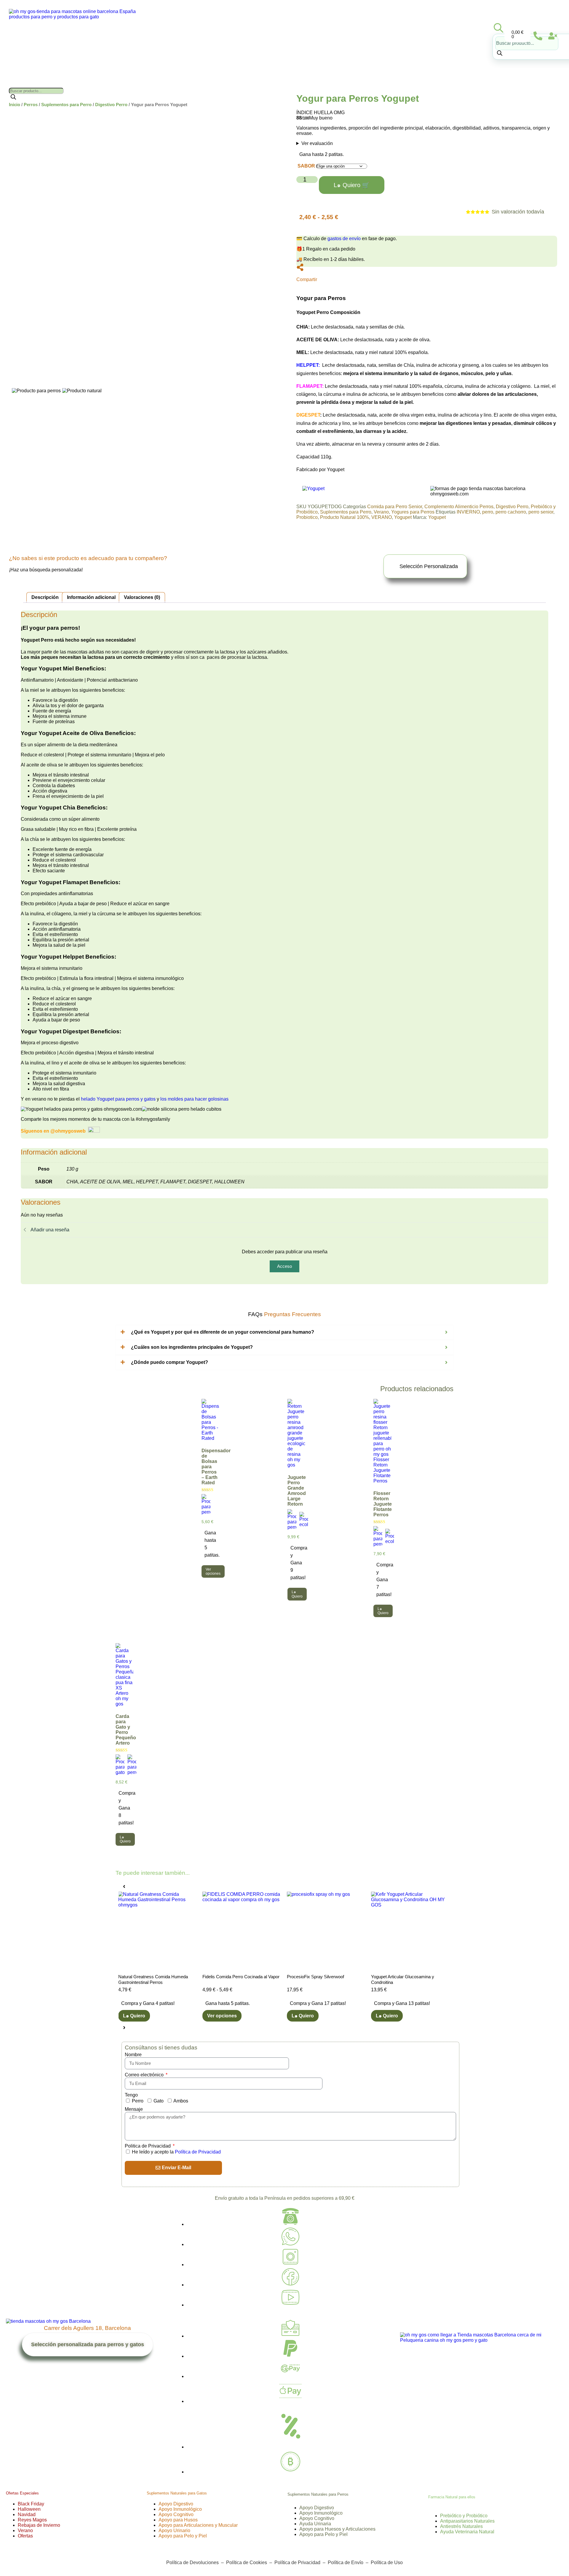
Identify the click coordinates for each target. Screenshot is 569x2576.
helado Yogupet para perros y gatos (119, 1099)
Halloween (29, 2509)
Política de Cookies (247, 2563)
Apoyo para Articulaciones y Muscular (198, 2525)
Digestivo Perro (111, 105)
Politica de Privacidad (148, 2146)
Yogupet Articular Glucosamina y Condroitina (318, 1980)
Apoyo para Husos (178, 2520)
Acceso (284, 1266)
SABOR (306, 166)
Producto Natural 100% (345, 517)
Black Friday (31, 2504)
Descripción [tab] (45, 597)
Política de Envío (346, 2563)
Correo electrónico (145, 2075)
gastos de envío (344, 239)
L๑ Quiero (302, 2016)
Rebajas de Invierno (39, 2525)
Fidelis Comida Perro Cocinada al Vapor (156, 1977)
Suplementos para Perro (66, 105)
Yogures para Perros (413, 512)
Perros (31, 105)
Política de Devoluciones (192, 2563)
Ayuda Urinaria (315, 2524)
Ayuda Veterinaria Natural (467, 2532)
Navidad (27, 2514)
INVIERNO (468, 512)
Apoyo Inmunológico (180, 2509)
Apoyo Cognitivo (176, 2514)
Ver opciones (213, 1571)
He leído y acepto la (176, 2152)
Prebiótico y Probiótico (464, 2516)
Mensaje (134, 2109)
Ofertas (25, 2536)
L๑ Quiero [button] (297, 1594)
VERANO (382, 517)
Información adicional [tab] (91, 597)
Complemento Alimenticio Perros (459, 507)
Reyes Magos (32, 2520)
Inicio (15, 105)
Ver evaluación (317, 143)
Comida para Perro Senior (395, 507)
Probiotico (307, 517)
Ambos (181, 2101)
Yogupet (403, 517)
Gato (159, 2101)
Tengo (131, 2095)
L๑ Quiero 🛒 (352, 185)
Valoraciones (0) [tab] (142, 597)
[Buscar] (500, 54)
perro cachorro (511, 512)
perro (488, 512)
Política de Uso (386, 2563)
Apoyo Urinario (174, 2530)
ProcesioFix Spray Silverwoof (231, 1977)
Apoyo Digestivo (176, 2504)
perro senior (541, 512)
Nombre (133, 2055)
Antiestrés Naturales (461, 2526)
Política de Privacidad (198, 2152)
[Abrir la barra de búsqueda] (498, 28)
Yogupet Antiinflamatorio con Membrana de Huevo (409, 1980)
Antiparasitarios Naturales (467, 2521)
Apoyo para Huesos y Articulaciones (337, 2529)
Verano (381, 512)
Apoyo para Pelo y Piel (183, 2536)
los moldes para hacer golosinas (194, 1099)
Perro (138, 2101)
